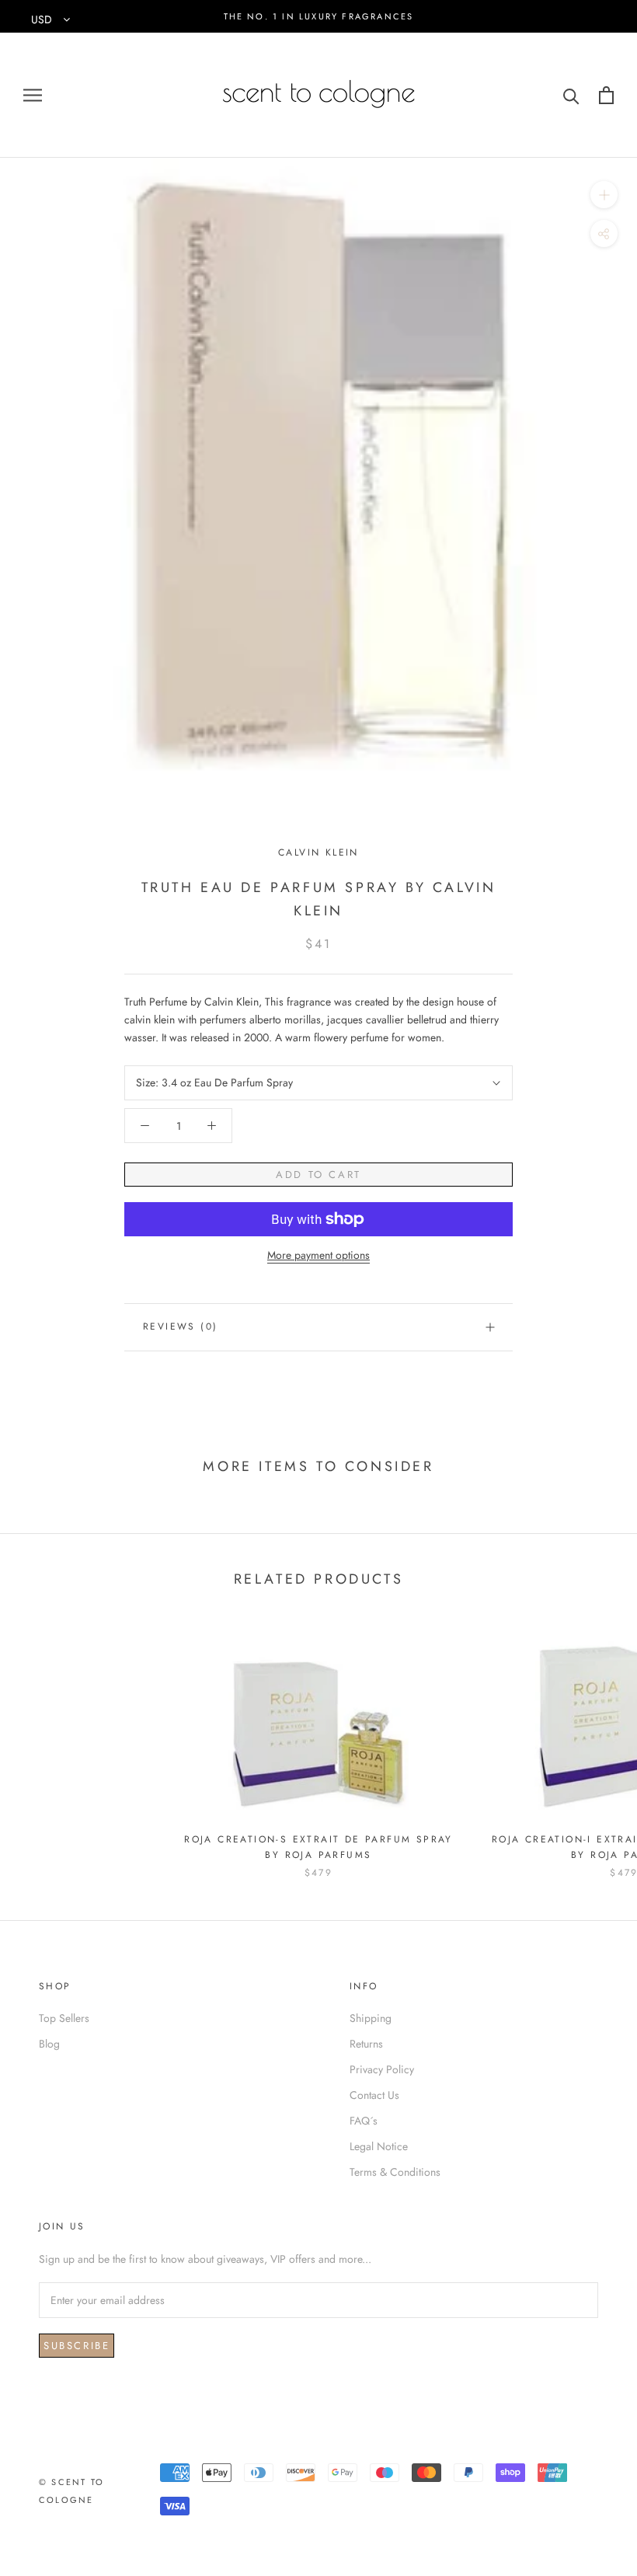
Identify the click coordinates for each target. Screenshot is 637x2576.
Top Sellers (64, 2018)
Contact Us (374, 2095)
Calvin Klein (318, 852)
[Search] (571, 95)
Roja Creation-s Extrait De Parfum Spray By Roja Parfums (318, 1847)
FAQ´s (364, 2121)
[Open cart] (606, 95)
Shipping (371, 2018)
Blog (49, 2044)
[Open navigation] (33, 95)
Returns (366, 2044)
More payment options (318, 1255)
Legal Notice (379, 2146)
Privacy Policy (382, 2069)
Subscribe (77, 2346)
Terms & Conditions (395, 2172)
